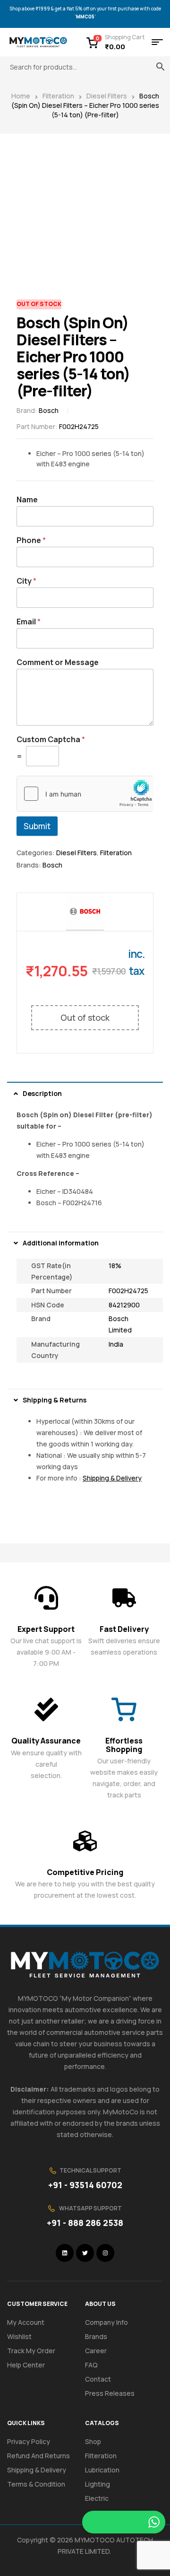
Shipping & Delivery (37, 2470)
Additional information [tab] (61, 1243)
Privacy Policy (29, 2441)
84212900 (124, 1305)
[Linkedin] (65, 2253)
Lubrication (102, 2470)
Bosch (49, 410)
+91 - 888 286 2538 (85, 2223)
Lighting (98, 2484)
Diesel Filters (107, 96)
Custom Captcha (51, 740)
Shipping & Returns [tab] (55, 1400)
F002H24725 (128, 1291)
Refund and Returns (38, 2456)
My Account (26, 2322)
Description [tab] (42, 1093)
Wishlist (19, 2336)
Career (96, 2351)
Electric (97, 2498)
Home (21, 96)
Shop (93, 2441)
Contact (98, 2379)
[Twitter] (85, 2253)
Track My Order (31, 2351)
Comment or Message (58, 662)
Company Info (106, 2322)
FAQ (91, 2365)
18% (115, 1266)
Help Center (26, 2365)
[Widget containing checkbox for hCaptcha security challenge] (85, 794)
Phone (31, 540)
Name (27, 500)
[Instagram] (105, 2253)
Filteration (58, 96)
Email (29, 622)
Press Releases (110, 2393)
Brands (96, 2336)
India (116, 1344)
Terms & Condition (36, 2484)
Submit (37, 826)
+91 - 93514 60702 (85, 2185)
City (26, 581)
